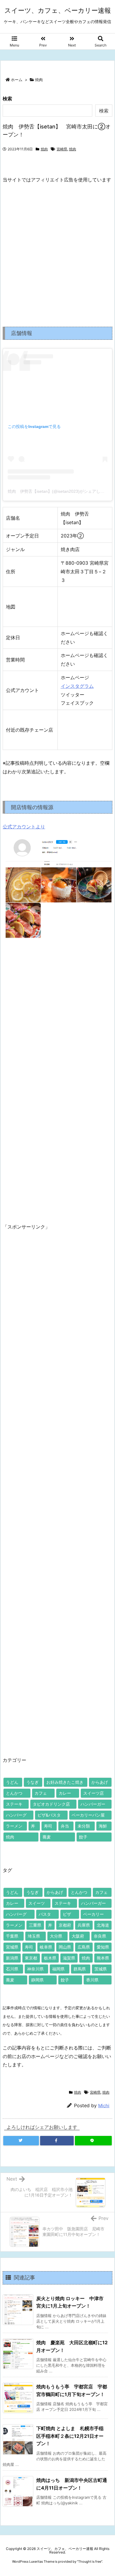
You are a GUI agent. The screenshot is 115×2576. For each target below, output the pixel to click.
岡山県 (65, 1947)
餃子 (83, 1837)
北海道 (103, 1925)
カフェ (41, 1793)
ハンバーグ (16, 1815)
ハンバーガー (93, 1804)
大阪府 (78, 1936)
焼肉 (39, 80)
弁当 (65, 1826)
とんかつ (14, 1793)
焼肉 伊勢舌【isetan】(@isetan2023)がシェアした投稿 (60, 491)
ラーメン (14, 1826)
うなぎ (32, 1782)
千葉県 (12, 1936)
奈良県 (100, 1936)
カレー (65, 1793)
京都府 (65, 1925)
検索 (7, 99)
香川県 (92, 1980)
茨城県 (101, 1969)
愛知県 (103, 1947)
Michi (104, 2106)
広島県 (84, 1947)
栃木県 (50, 1958)
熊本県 (103, 1958)
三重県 (35, 1925)
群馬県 (80, 1969)
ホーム (17, 80)
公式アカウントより (24, 827)
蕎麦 (47, 1837)
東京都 (31, 1958)
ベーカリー (93, 1914)
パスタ (45, 1914)
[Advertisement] (57, 250)
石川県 (12, 1969)
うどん (12, 1782)
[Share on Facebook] (57, 2141)
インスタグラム (77, 686)
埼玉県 (34, 1936)
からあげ (100, 1782)
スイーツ (37, 1903)
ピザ (67, 1914)
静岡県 (37, 1980)
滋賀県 (69, 1958)
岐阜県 (46, 1947)
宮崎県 (62, 149)
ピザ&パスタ (49, 1815)
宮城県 (12, 1947)
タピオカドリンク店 (51, 1804)
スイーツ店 (93, 1793)
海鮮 (103, 1826)
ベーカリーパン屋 (88, 1815)
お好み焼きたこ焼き (65, 1782)
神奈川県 (35, 1969)
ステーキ (14, 1804)
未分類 (84, 1826)
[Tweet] (21, 2141)
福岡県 (58, 1969)
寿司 (48, 1826)
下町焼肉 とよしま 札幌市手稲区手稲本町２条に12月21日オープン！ (70, 2436)
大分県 (56, 1936)
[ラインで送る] (93, 2141)
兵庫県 (84, 1925)
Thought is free (90, 2561)
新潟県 (12, 1958)
